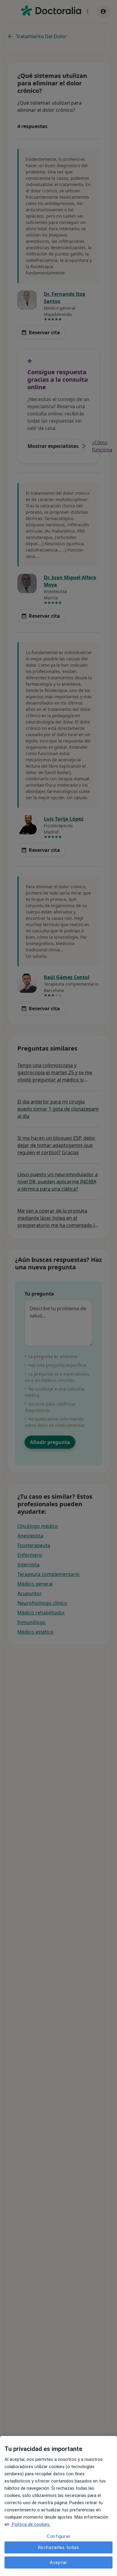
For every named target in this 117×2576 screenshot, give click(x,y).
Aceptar (58, 2562)
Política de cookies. (31, 2524)
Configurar (59, 2536)
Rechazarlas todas (59, 2547)
